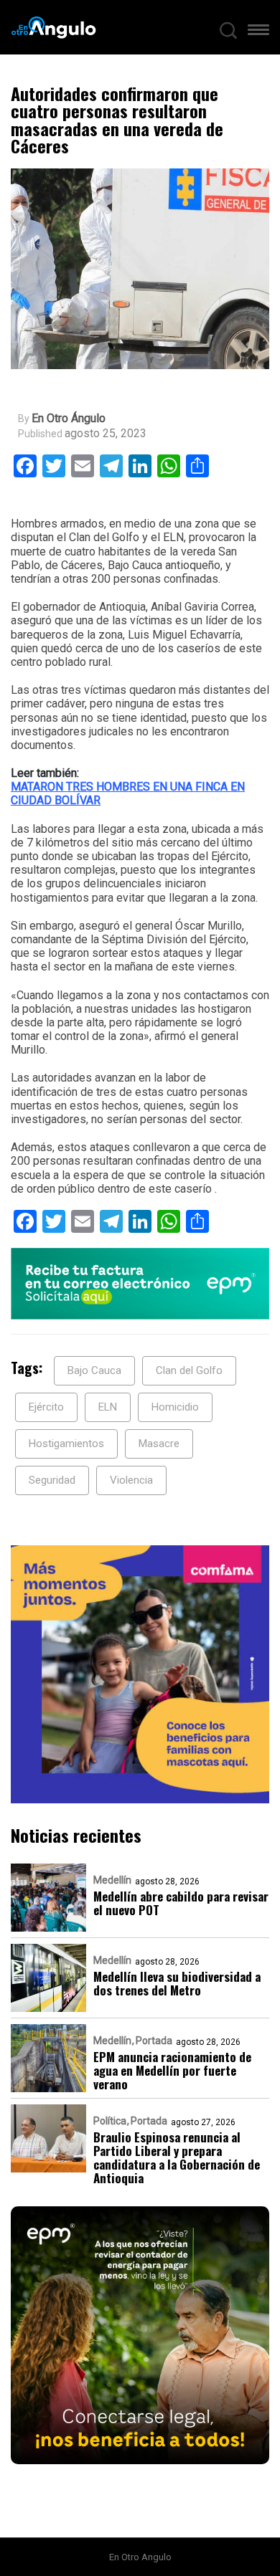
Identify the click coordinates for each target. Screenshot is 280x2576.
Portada (154, 2041)
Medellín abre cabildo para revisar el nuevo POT (181, 1903)
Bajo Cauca (94, 1370)
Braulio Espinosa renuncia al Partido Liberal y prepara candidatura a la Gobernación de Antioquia (177, 2157)
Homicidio (175, 1407)
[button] (258, 33)
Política (110, 2121)
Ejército (46, 1407)
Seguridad (52, 1480)
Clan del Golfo (189, 1370)
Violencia (131, 1480)
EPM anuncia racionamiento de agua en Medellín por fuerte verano (172, 2070)
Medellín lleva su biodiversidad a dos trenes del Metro (177, 1983)
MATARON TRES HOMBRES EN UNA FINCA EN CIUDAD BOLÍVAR (128, 793)
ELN (108, 1407)
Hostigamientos (66, 1444)
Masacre (159, 1444)
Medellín (112, 1880)
